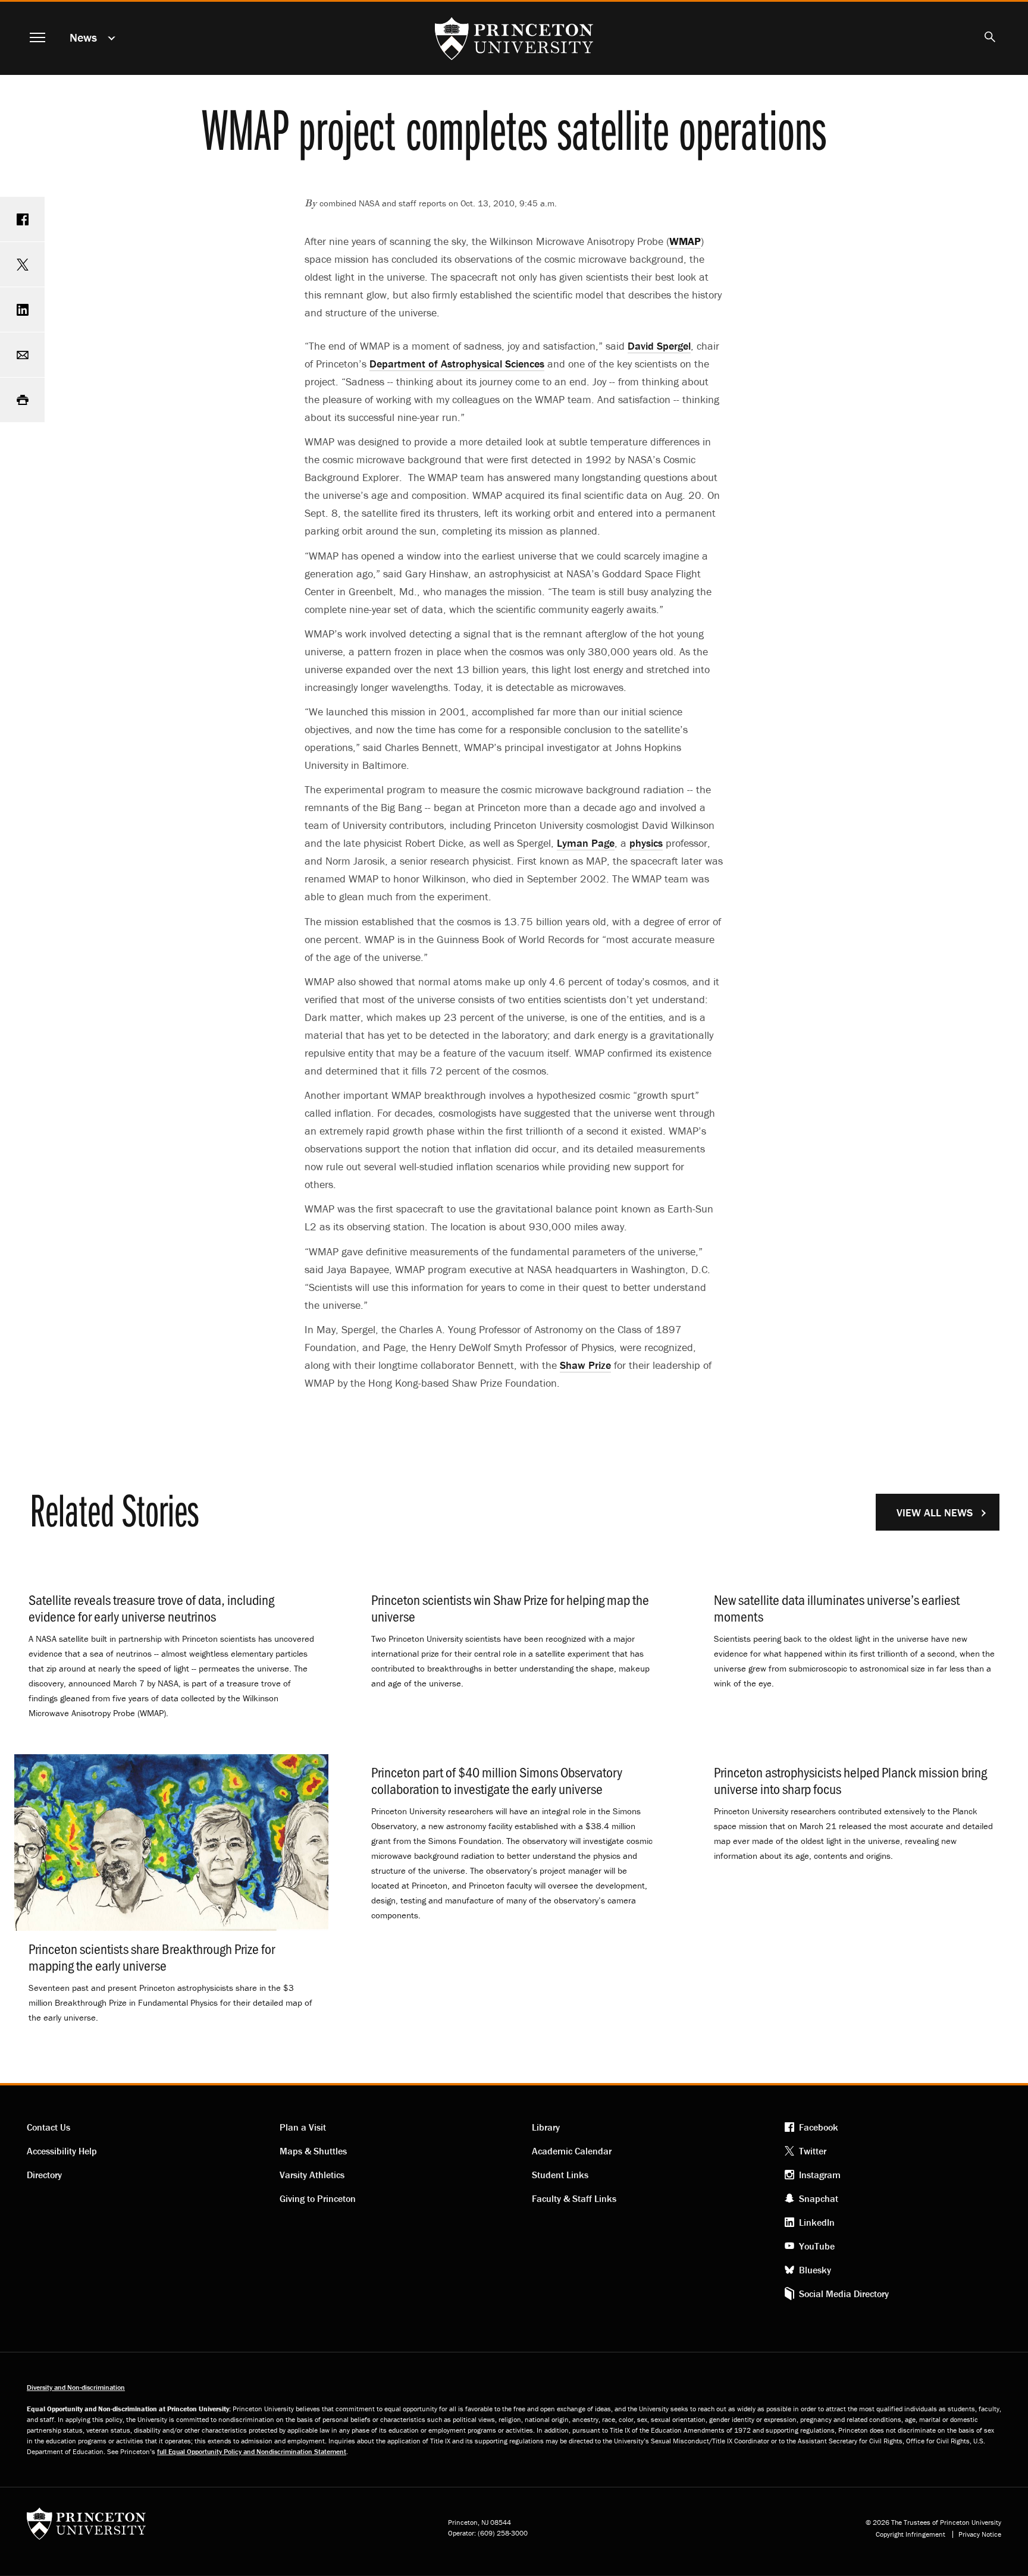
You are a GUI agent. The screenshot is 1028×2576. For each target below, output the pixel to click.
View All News (935, 1512)
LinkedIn (817, 2222)
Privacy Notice (980, 2534)
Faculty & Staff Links (574, 2198)
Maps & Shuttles (313, 2151)
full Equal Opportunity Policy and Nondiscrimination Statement (252, 2451)
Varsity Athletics (312, 2175)
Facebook (819, 2127)
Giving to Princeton (318, 2198)
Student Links (560, 2175)
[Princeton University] (86, 2528)
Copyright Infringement (911, 2534)
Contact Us (48, 2127)
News (83, 37)
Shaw (585, 1365)
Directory (44, 2175)
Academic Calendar (572, 2151)
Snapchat (819, 2198)
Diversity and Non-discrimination (76, 2387)
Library (546, 2127)
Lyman (586, 843)
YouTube (817, 2246)
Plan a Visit (303, 2127)
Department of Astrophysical (457, 364)
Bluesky (815, 2270)
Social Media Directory (844, 2294)
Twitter (813, 2151)
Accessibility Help (62, 2151)
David (659, 346)
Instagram (820, 2175)
